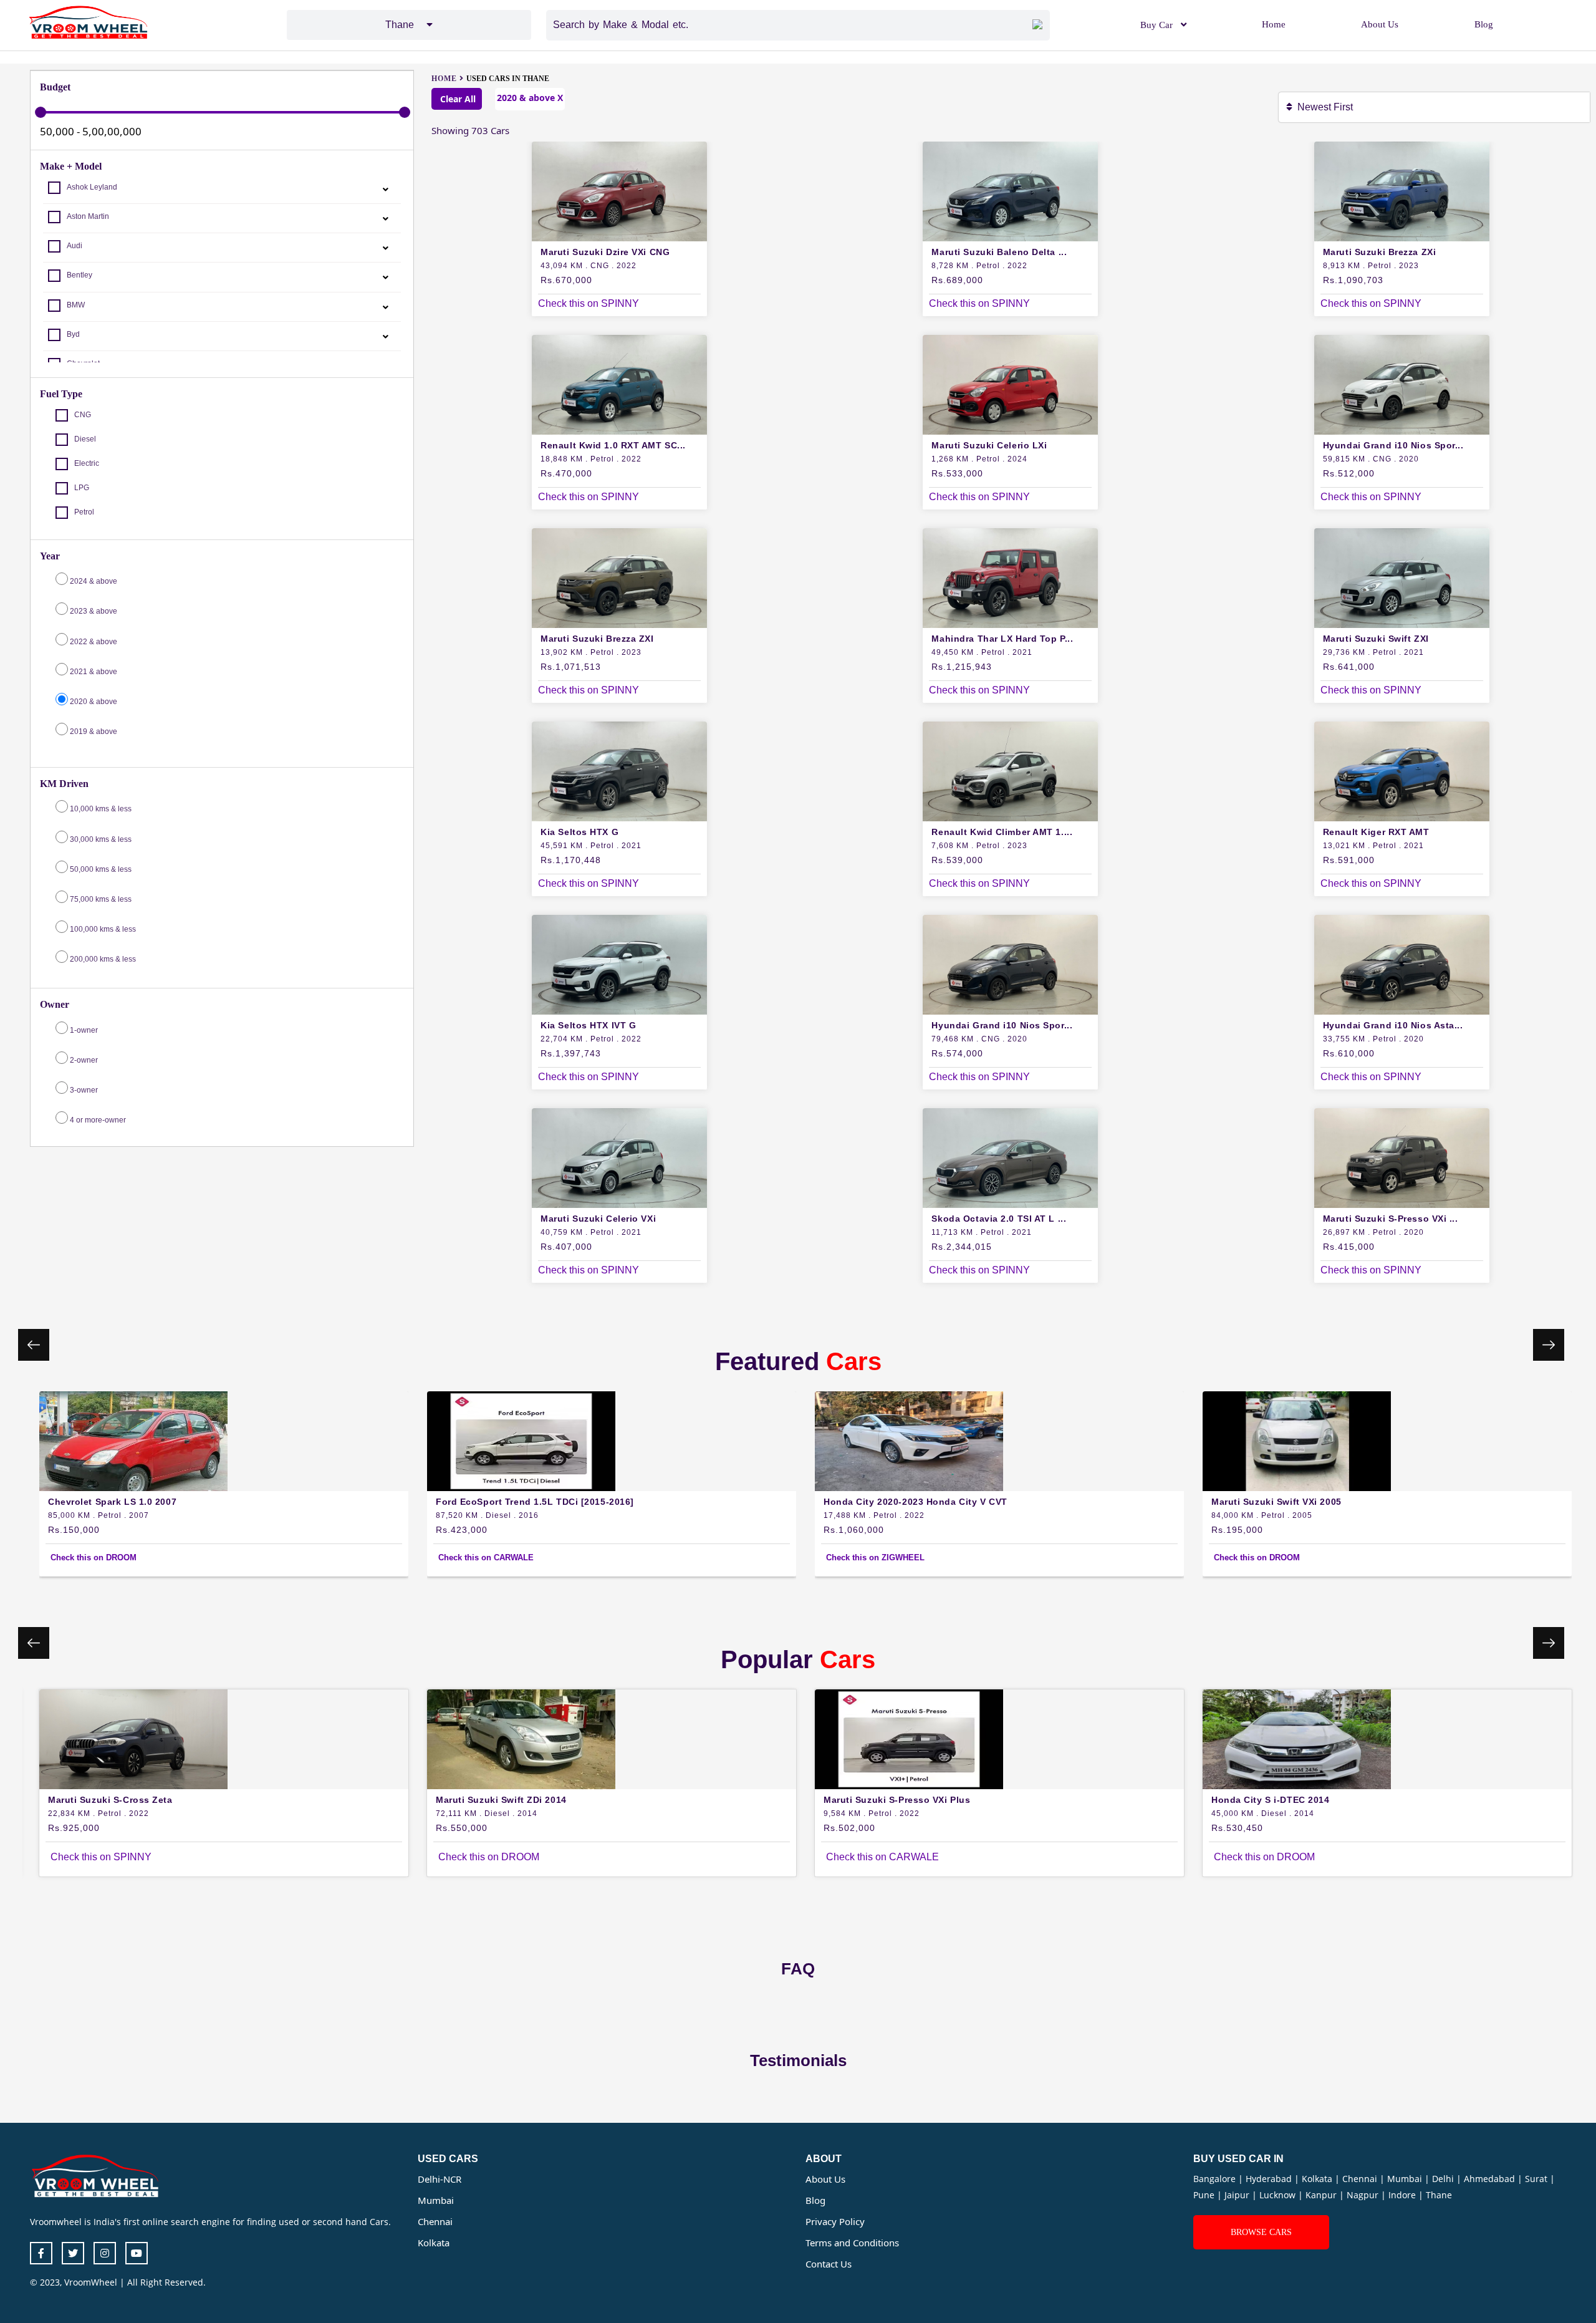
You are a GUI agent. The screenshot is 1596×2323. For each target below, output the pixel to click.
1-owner (83, 1030)
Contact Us (829, 2264)
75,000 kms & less (101, 899)
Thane (1439, 2195)
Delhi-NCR (440, 2179)
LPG (82, 488)
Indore (1403, 2195)
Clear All (457, 99)
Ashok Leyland (92, 187)
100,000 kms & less (103, 929)
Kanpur (1322, 2195)
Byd (73, 334)
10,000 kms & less (101, 809)
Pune (1205, 2195)
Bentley (79, 275)
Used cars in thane (508, 79)
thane (406, 25)
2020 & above (94, 702)
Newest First (1328, 107)
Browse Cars (1261, 2232)
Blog (1484, 24)
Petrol (84, 512)
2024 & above (94, 581)
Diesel (85, 439)
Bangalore (1216, 2179)
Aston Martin (88, 216)
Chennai (435, 2221)
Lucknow (1279, 2195)
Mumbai (436, 2200)
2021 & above (94, 672)
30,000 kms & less (101, 839)
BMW (76, 305)
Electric (87, 463)
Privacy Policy (835, 2221)
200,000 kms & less (103, 959)
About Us (1380, 24)
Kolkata (434, 2243)
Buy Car (1156, 25)
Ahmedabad (1491, 2179)
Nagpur (1364, 2195)
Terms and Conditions (852, 2243)
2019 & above (94, 732)
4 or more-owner (97, 1120)
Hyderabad (1270, 2179)
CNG (83, 415)
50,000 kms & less (101, 869)
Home (1274, 24)
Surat (1537, 2179)
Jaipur (1238, 2195)
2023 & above (94, 611)
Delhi (1444, 2179)
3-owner (83, 1090)
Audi (75, 246)
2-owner (83, 1060)
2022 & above (94, 642)
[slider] (41, 112)
